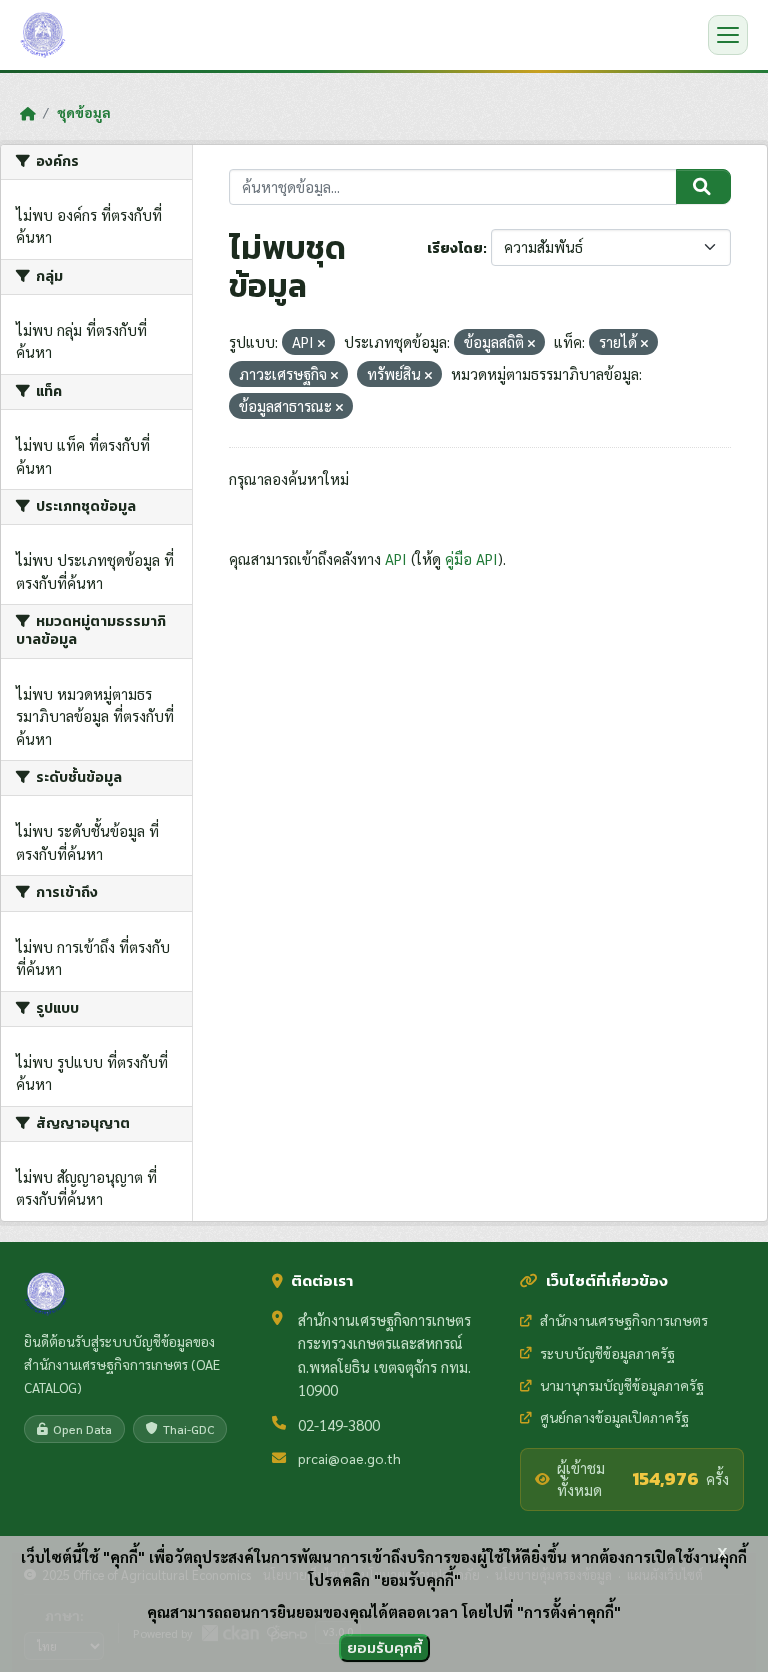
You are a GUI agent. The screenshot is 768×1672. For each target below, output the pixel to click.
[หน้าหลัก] (27, 113)
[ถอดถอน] (321, 343)
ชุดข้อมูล (84, 112)
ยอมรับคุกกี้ (384, 1647)
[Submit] (703, 187)
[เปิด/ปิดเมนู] (728, 35)
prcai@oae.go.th (349, 1458)
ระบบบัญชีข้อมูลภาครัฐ (607, 1353)
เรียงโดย (455, 248)
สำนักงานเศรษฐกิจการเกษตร (624, 1320)
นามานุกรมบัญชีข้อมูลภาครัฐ (622, 1385)
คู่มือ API (471, 558)
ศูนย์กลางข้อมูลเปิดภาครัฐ (614, 1417)
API (396, 558)
